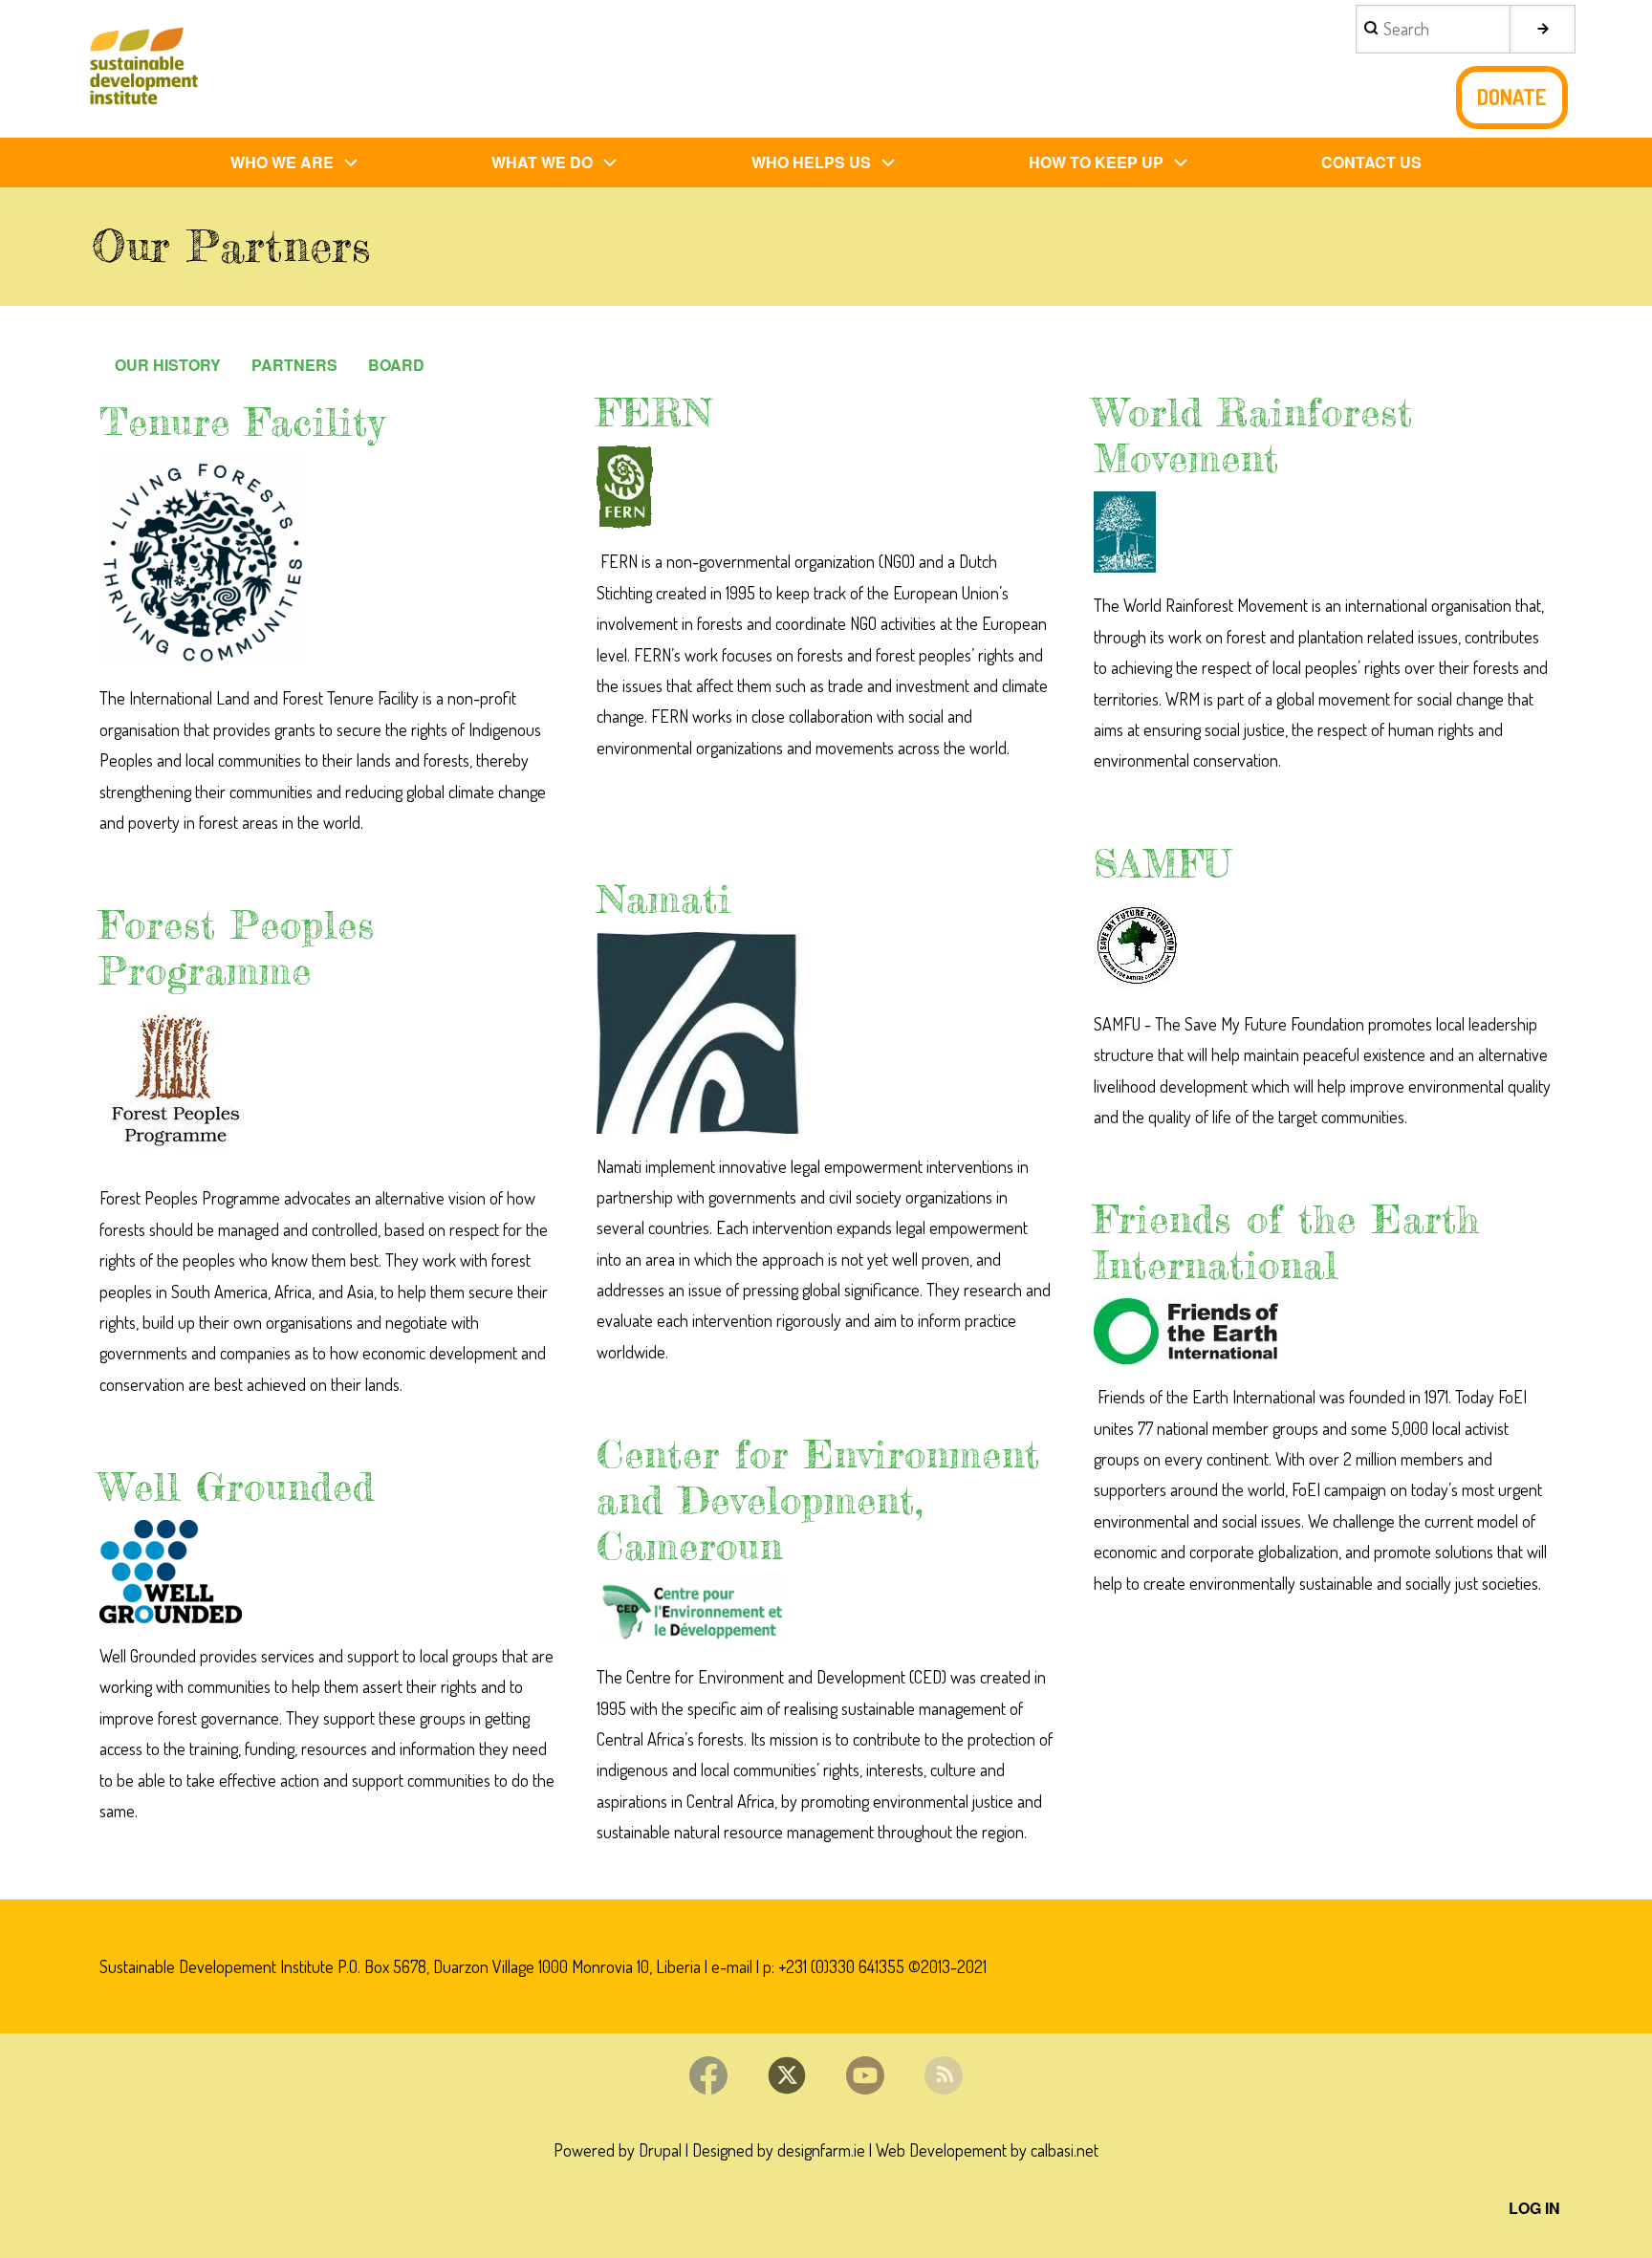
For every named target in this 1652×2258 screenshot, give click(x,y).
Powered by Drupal (618, 2150)
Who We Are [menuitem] (282, 162)
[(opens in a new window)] (329, 560)
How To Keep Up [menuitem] (1096, 162)
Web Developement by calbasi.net (987, 2150)
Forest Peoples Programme (237, 948)
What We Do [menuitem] (542, 162)
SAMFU (1163, 864)
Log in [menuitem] (1534, 2208)
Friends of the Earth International (1287, 1242)
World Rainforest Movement (1253, 435)
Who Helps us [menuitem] (811, 162)
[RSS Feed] (944, 2075)
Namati (664, 899)
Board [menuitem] (396, 365)
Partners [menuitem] (294, 365)
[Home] (142, 69)
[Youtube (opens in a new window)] (865, 2075)
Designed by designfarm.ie (779, 2150)
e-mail (732, 1966)
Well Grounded (237, 1487)
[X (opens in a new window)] (787, 2075)
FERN (654, 413)
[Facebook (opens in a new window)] (708, 2075)
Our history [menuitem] (168, 365)
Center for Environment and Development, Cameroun (818, 1500)
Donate (1512, 97)
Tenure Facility (242, 422)
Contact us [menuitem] (1371, 162)
